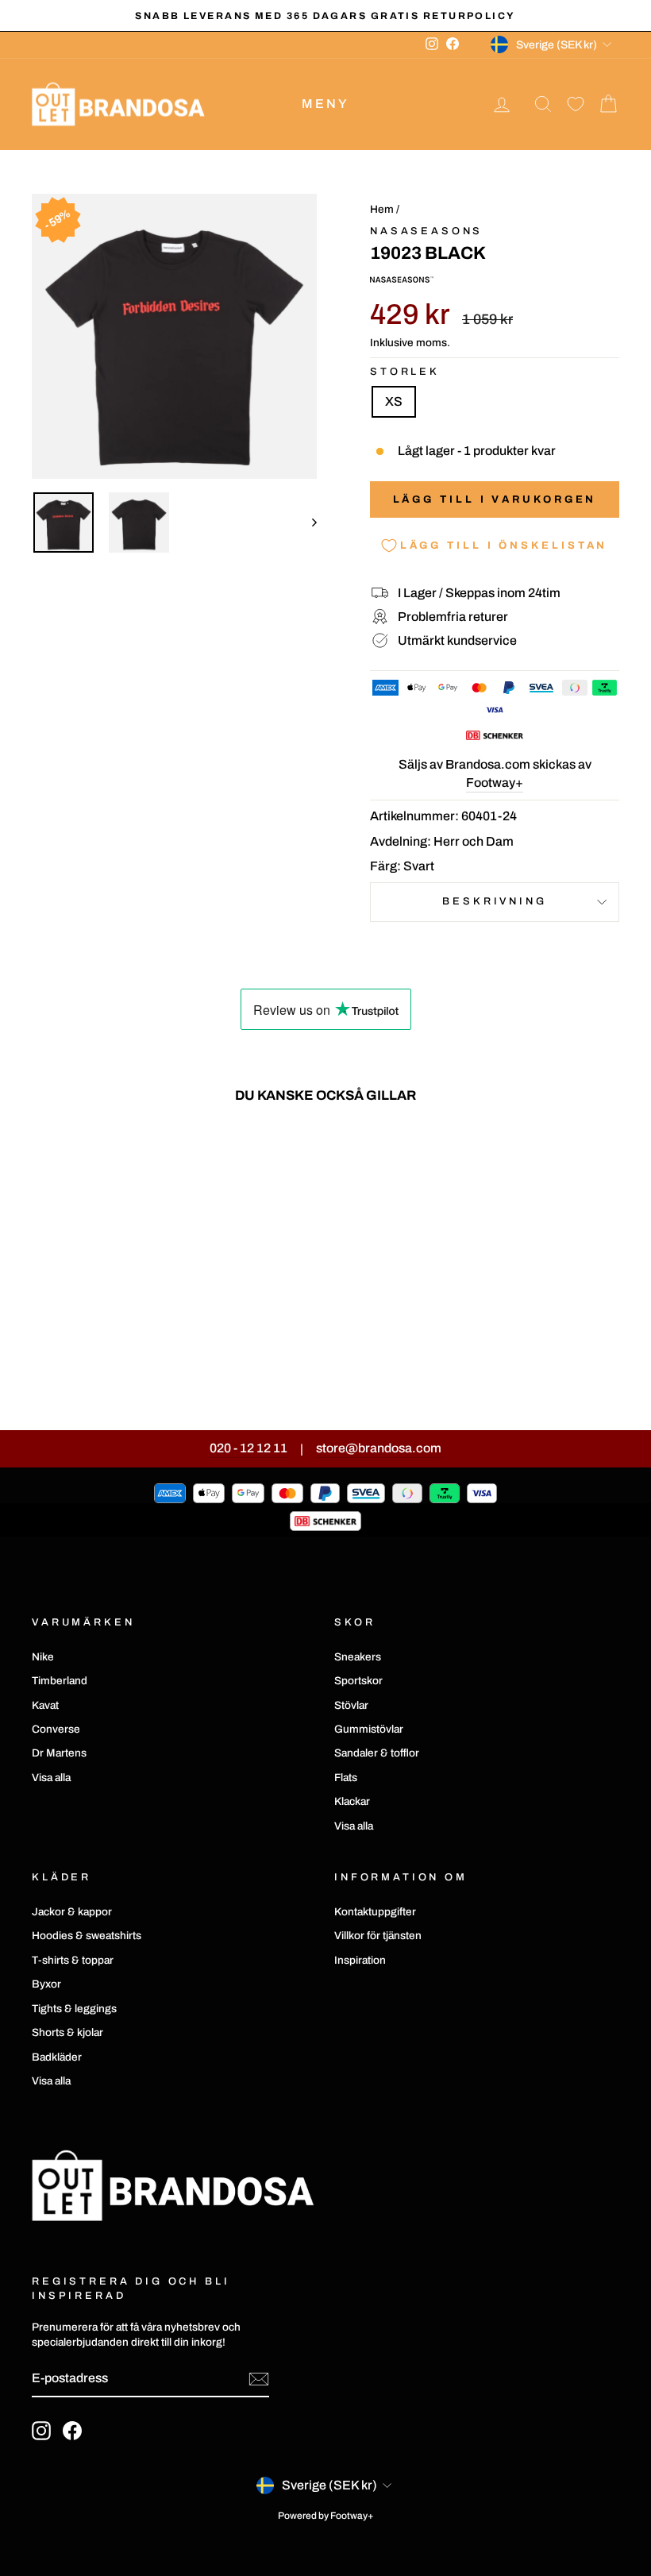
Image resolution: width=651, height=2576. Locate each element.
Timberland (60, 1681)
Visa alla (51, 1778)
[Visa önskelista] (576, 104)
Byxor (46, 1984)
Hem (382, 209)
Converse (56, 1729)
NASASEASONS (426, 231)
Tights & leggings (74, 2009)
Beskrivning (494, 901)
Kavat (45, 1705)
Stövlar (351, 1705)
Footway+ (495, 783)
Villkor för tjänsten (378, 1936)
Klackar (352, 1801)
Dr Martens (59, 1753)
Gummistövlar (369, 1729)
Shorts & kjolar (67, 2032)
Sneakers (358, 1657)
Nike (43, 1657)
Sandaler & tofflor (377, 1753)
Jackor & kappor (72, 1912)
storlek (405, 372)
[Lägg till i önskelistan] (147, 1162)
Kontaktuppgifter (375, 1912)
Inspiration (360, 1960)
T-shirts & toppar (73, 1960)
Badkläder (57, 2057)
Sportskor (358, 1681)
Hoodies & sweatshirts (87, 1936)
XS (394, 401)
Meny (326, 104)
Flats (346, 1778)
